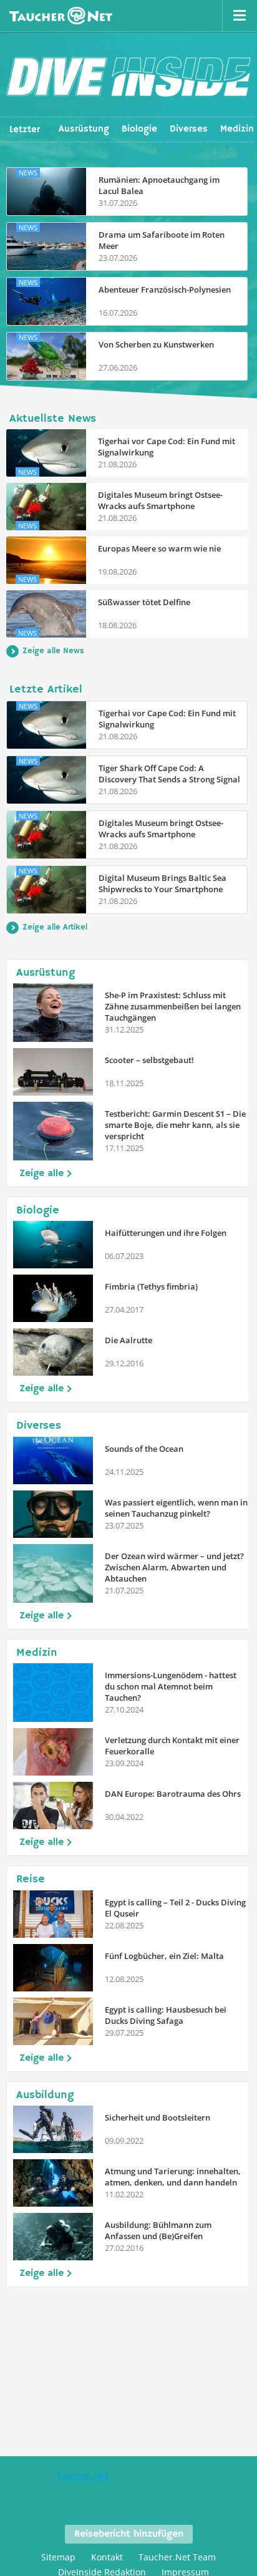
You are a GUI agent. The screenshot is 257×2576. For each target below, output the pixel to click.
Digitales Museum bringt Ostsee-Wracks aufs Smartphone (160, 500)
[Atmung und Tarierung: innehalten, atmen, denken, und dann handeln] (53, 2183)
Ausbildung (45, 2095)
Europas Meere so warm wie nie (159, 548)
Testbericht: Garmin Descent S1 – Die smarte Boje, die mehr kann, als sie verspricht (175, 1125)
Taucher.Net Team (177, 2557)
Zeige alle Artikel (55, 927)
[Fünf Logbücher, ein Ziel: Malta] (53, 1968)
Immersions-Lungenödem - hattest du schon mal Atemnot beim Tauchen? (171, 1686)
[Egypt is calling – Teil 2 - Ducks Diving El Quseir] (53, 1914)
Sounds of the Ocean (144, 1449)
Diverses (189, 129)
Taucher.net (61, 16)
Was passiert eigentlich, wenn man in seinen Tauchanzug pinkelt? (176, 1508)
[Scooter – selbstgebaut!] (53, 1072)
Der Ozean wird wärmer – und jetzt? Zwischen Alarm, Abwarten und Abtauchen (174, 1567)
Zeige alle (41, 1174)
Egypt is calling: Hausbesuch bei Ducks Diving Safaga (166, 2015)
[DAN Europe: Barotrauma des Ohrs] (53, 1806)
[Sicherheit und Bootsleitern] (53, 2129)
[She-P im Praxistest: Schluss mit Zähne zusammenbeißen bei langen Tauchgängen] (53, 1013)
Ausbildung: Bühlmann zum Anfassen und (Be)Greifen (158, 2230)
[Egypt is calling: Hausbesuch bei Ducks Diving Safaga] (53, 2021)
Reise (31, 1879)
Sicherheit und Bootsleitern (158, 2117)
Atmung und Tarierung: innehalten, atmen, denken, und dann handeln (173, 2177)
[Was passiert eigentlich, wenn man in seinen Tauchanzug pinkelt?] (53, 1514)
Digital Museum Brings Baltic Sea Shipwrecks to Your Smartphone (162, 883)
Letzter (25, 129)
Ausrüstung (84, 129)
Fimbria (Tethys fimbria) (151, 1286)
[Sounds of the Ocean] (53, 1461)
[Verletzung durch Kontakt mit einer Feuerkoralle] (53, 1752)
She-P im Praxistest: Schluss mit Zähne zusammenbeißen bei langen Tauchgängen (173, 1006)
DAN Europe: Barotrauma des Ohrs (173, 1794)
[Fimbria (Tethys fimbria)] (53, 1298)
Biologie (139, 129)
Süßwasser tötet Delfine (144, 602)
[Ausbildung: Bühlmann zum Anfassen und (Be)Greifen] (53, 2237)
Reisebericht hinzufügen (129, 2534)
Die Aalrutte (128, 1340)
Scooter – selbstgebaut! (149, 1060)
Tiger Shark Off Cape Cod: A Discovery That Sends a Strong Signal (169, 774)
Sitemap (58, 2557)
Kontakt (107, 2557)
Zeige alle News (53, 651)
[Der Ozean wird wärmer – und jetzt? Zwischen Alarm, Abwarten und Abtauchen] (53, 1573)
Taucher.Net (83, 2476)
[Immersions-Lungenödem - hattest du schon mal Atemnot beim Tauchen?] (53, 1693)
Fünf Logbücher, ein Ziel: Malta (164, 1956)
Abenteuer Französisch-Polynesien (165, 289)
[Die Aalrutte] (53, 1352)
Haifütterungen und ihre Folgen (166, 1233)
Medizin (237, 129)
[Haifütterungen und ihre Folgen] (53, 1245)
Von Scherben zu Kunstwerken (156, 344)
